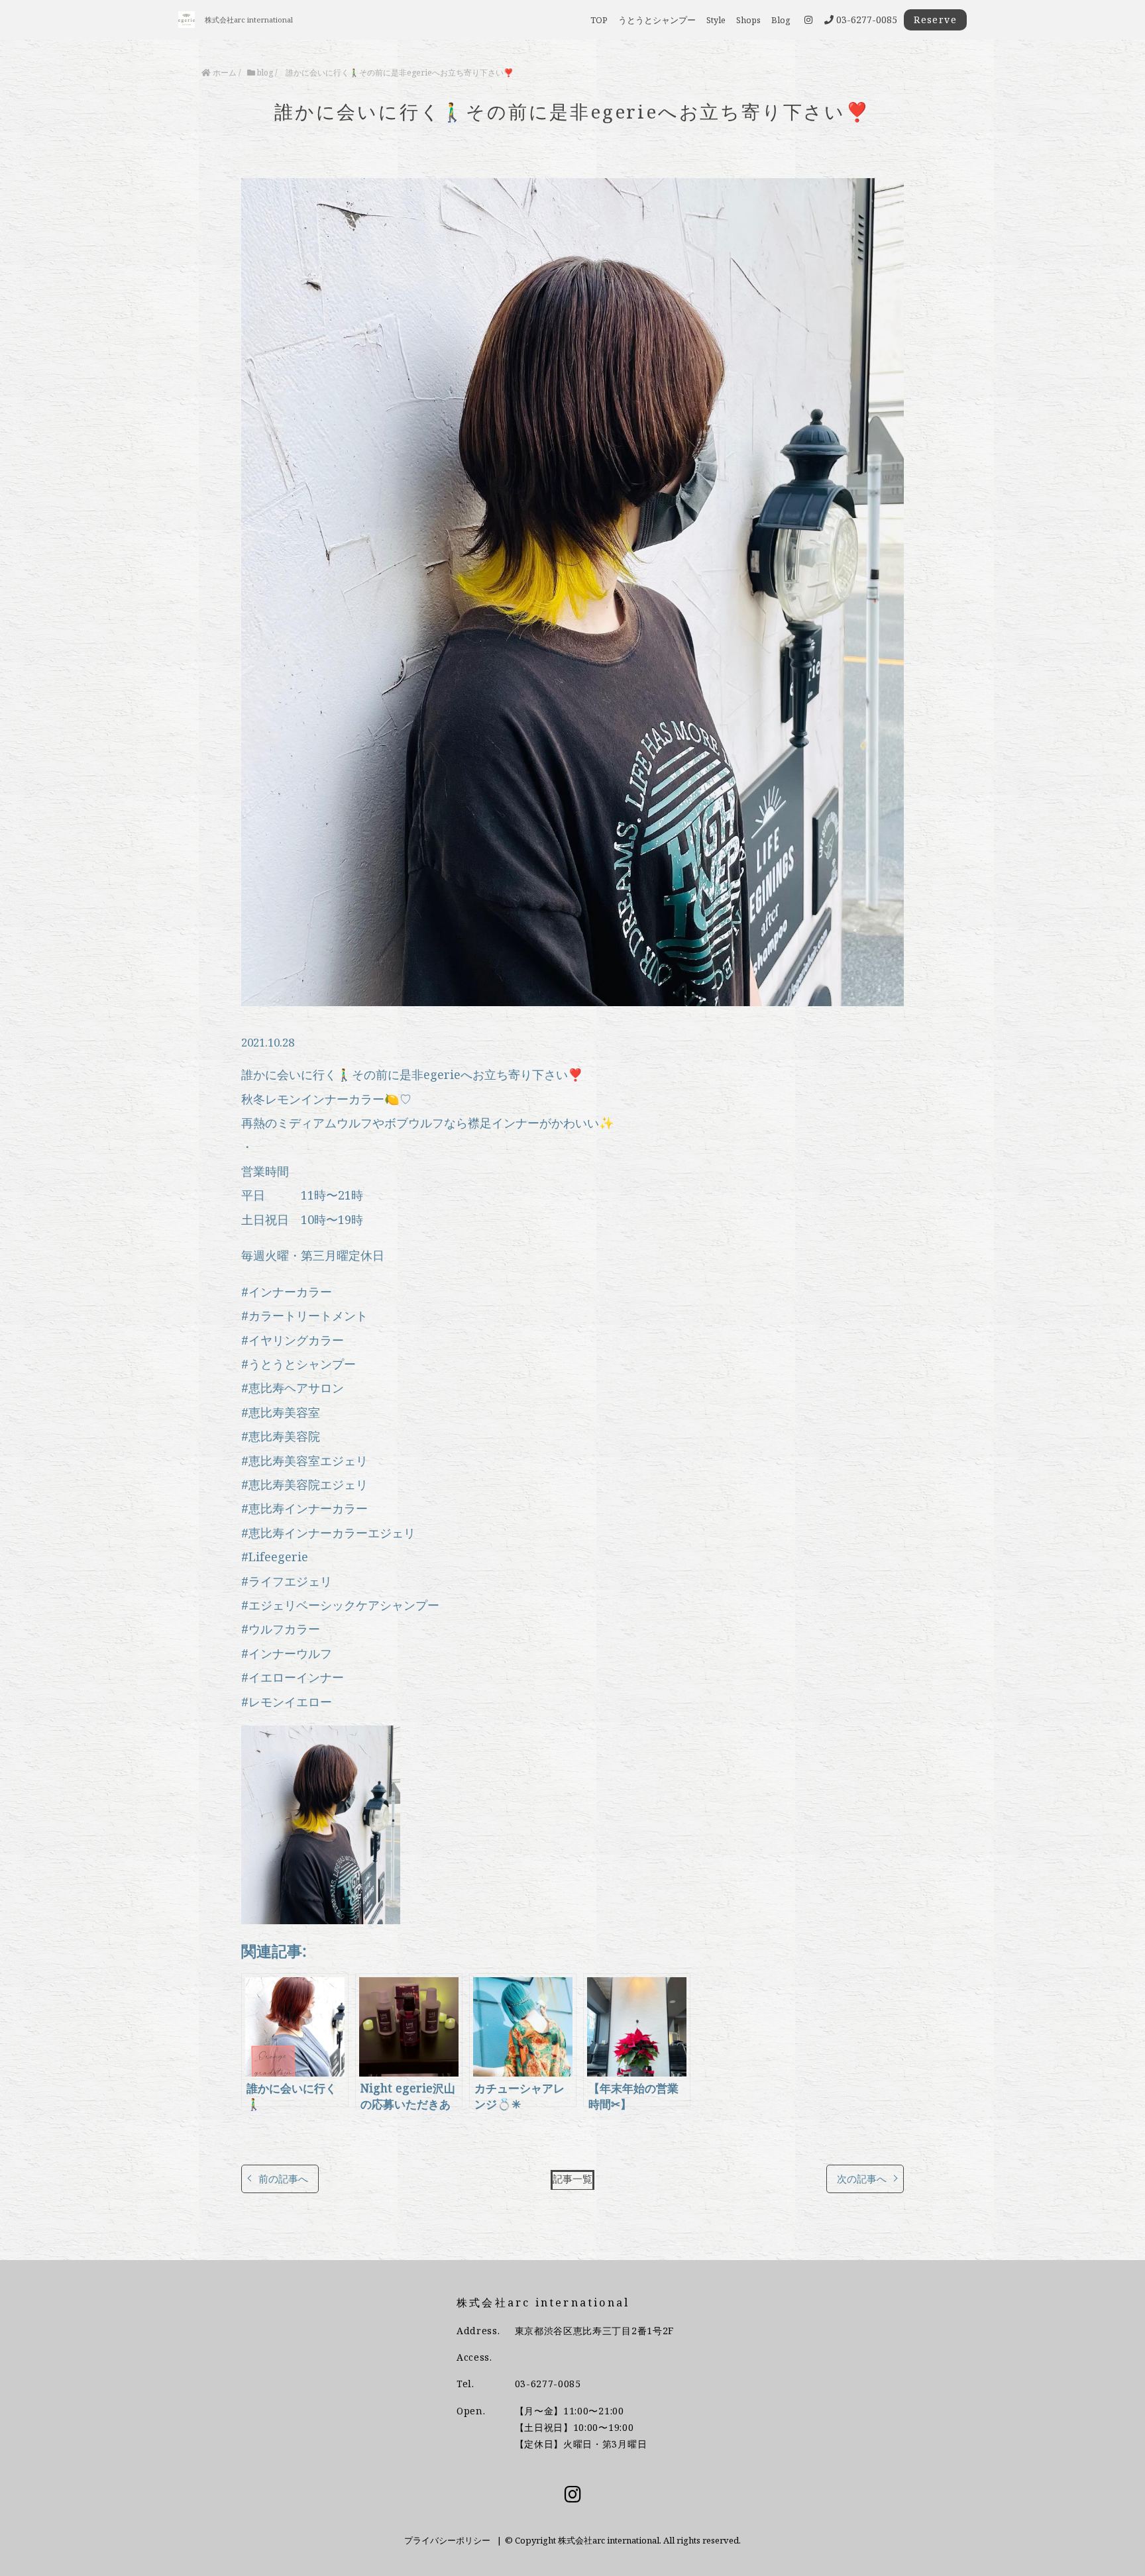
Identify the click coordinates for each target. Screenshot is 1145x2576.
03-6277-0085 (548, 2384)
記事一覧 (572, 2179)
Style (716, 20)
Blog (781, 20)
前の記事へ (283, 2179)
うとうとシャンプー (657, 20)
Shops (748, 20)
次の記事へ (862, 2179)
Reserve (935, 20)
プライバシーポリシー (447, 2540)
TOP (599, 20)
